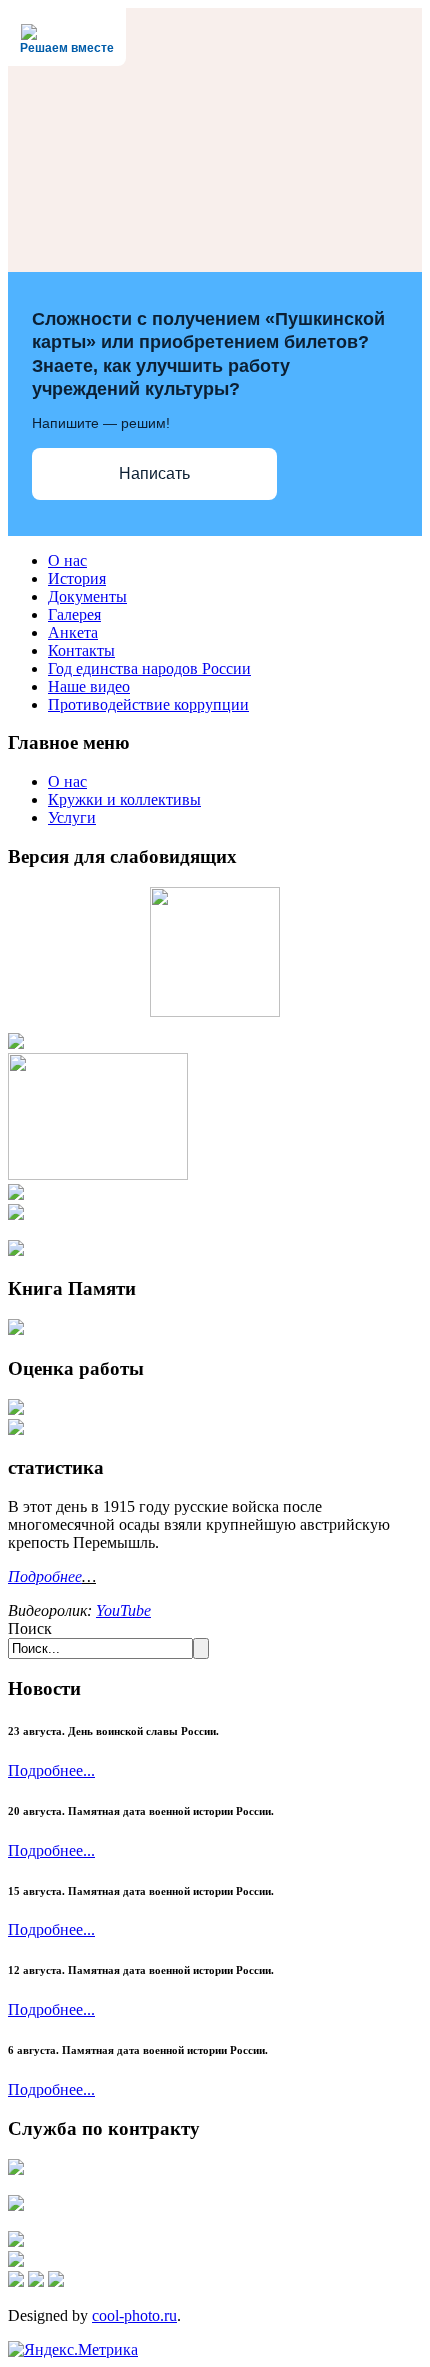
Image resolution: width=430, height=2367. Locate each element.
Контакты (81, 650)
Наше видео (89, 686)
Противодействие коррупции (148, 704)
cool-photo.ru (134, 2315)
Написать (154, 473)
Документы (87, 596)
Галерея (74, 614)
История (77, 578)
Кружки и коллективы (124, 799)
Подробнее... (51, 1770)
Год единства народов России (149, 668)
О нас (67, 560)
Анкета (73, 632)
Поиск (30, 1628)
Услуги (72, 817)
